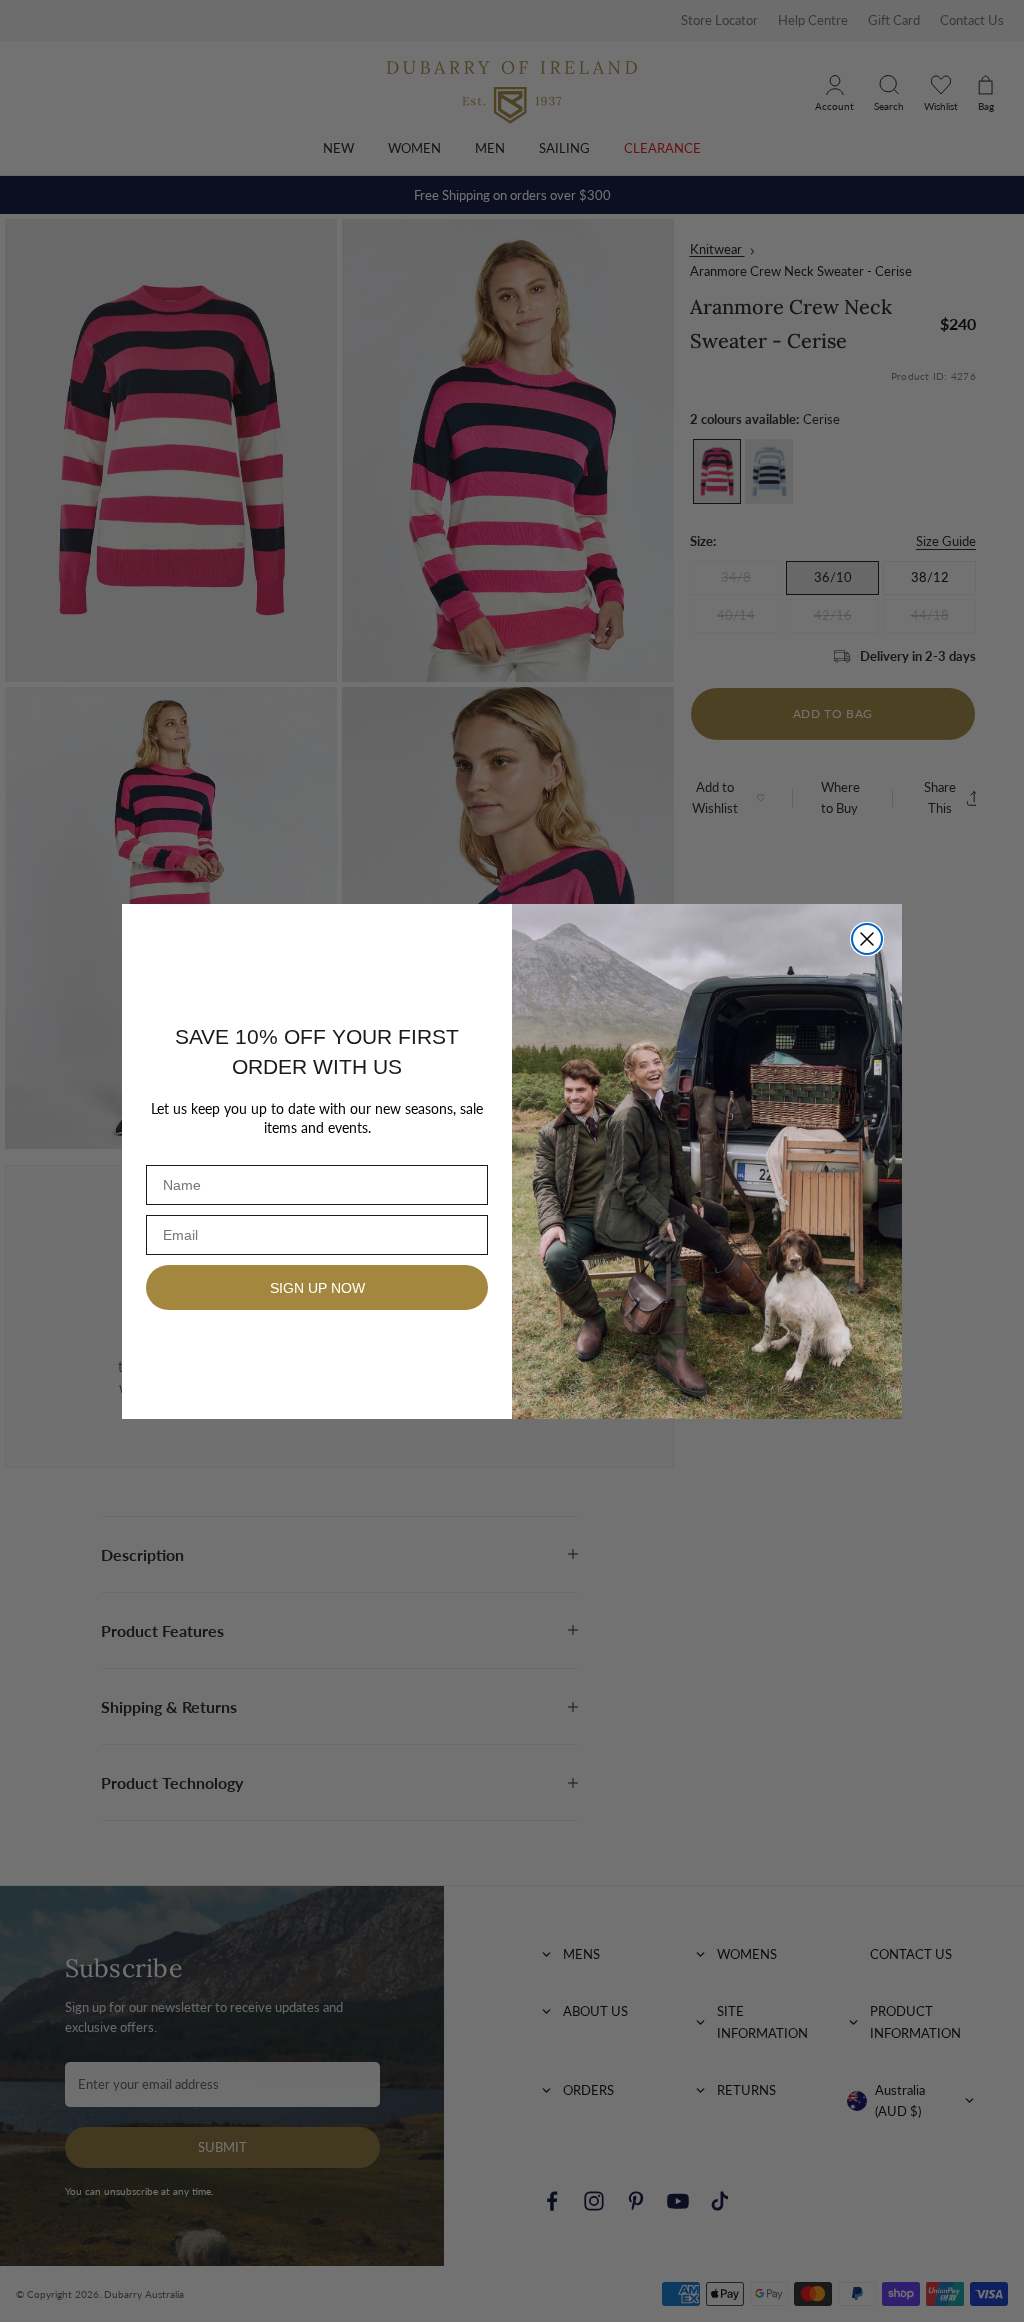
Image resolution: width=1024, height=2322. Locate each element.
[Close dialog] (867, 939)
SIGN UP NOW (317, 1288)
